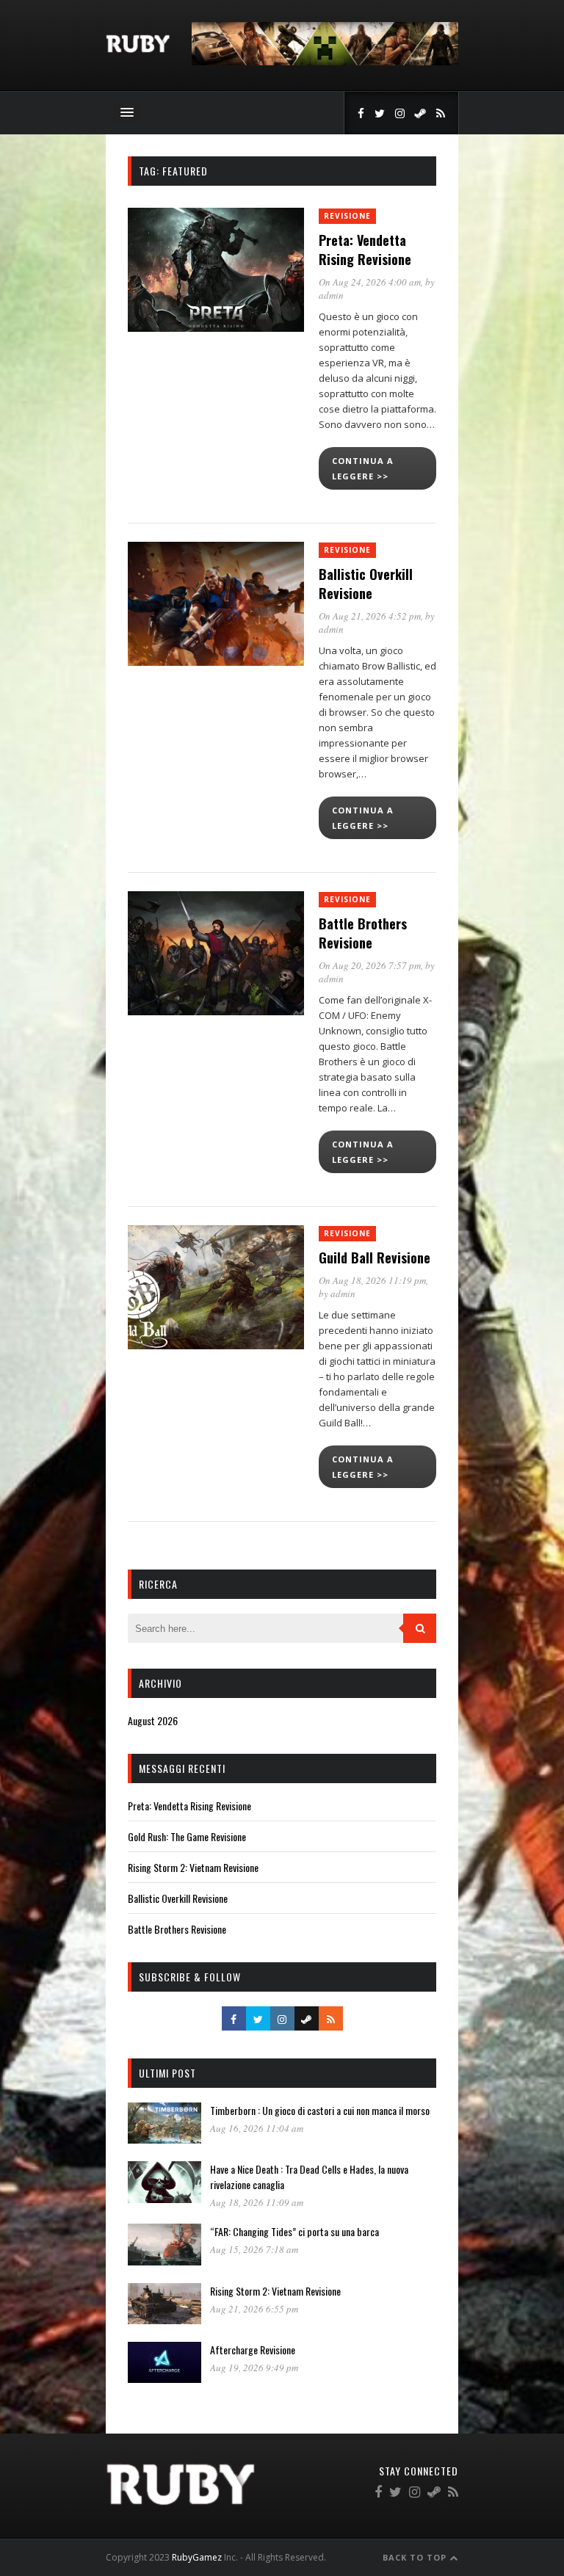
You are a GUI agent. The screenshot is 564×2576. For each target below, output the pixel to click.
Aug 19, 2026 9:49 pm (254, 2368)
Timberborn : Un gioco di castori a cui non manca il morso (320, 2110)
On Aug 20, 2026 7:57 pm (370, 965)
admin (331, 295)
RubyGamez (197, 2557)
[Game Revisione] (138, 49)
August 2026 (153, 1720)
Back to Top (416, 2557)
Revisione (347, 216)
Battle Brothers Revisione (363, 933)
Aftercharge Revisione (253, 2350)
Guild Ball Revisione (375, 1258)
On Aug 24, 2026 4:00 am (370, 282)
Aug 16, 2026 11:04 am (257, 2128)
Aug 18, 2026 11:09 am (257, 2202)
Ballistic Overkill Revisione (366, 584)
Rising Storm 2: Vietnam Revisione (193, 1867)
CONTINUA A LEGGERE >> (363, 468)
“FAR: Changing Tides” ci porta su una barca (294, 2231)
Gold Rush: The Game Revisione (187, 1836)
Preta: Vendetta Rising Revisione (365, 250)
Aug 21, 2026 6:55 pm (254, 2309)
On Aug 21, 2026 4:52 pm (370, 616)
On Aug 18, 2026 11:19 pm (372, 1280)
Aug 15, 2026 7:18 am (254, 2249)
